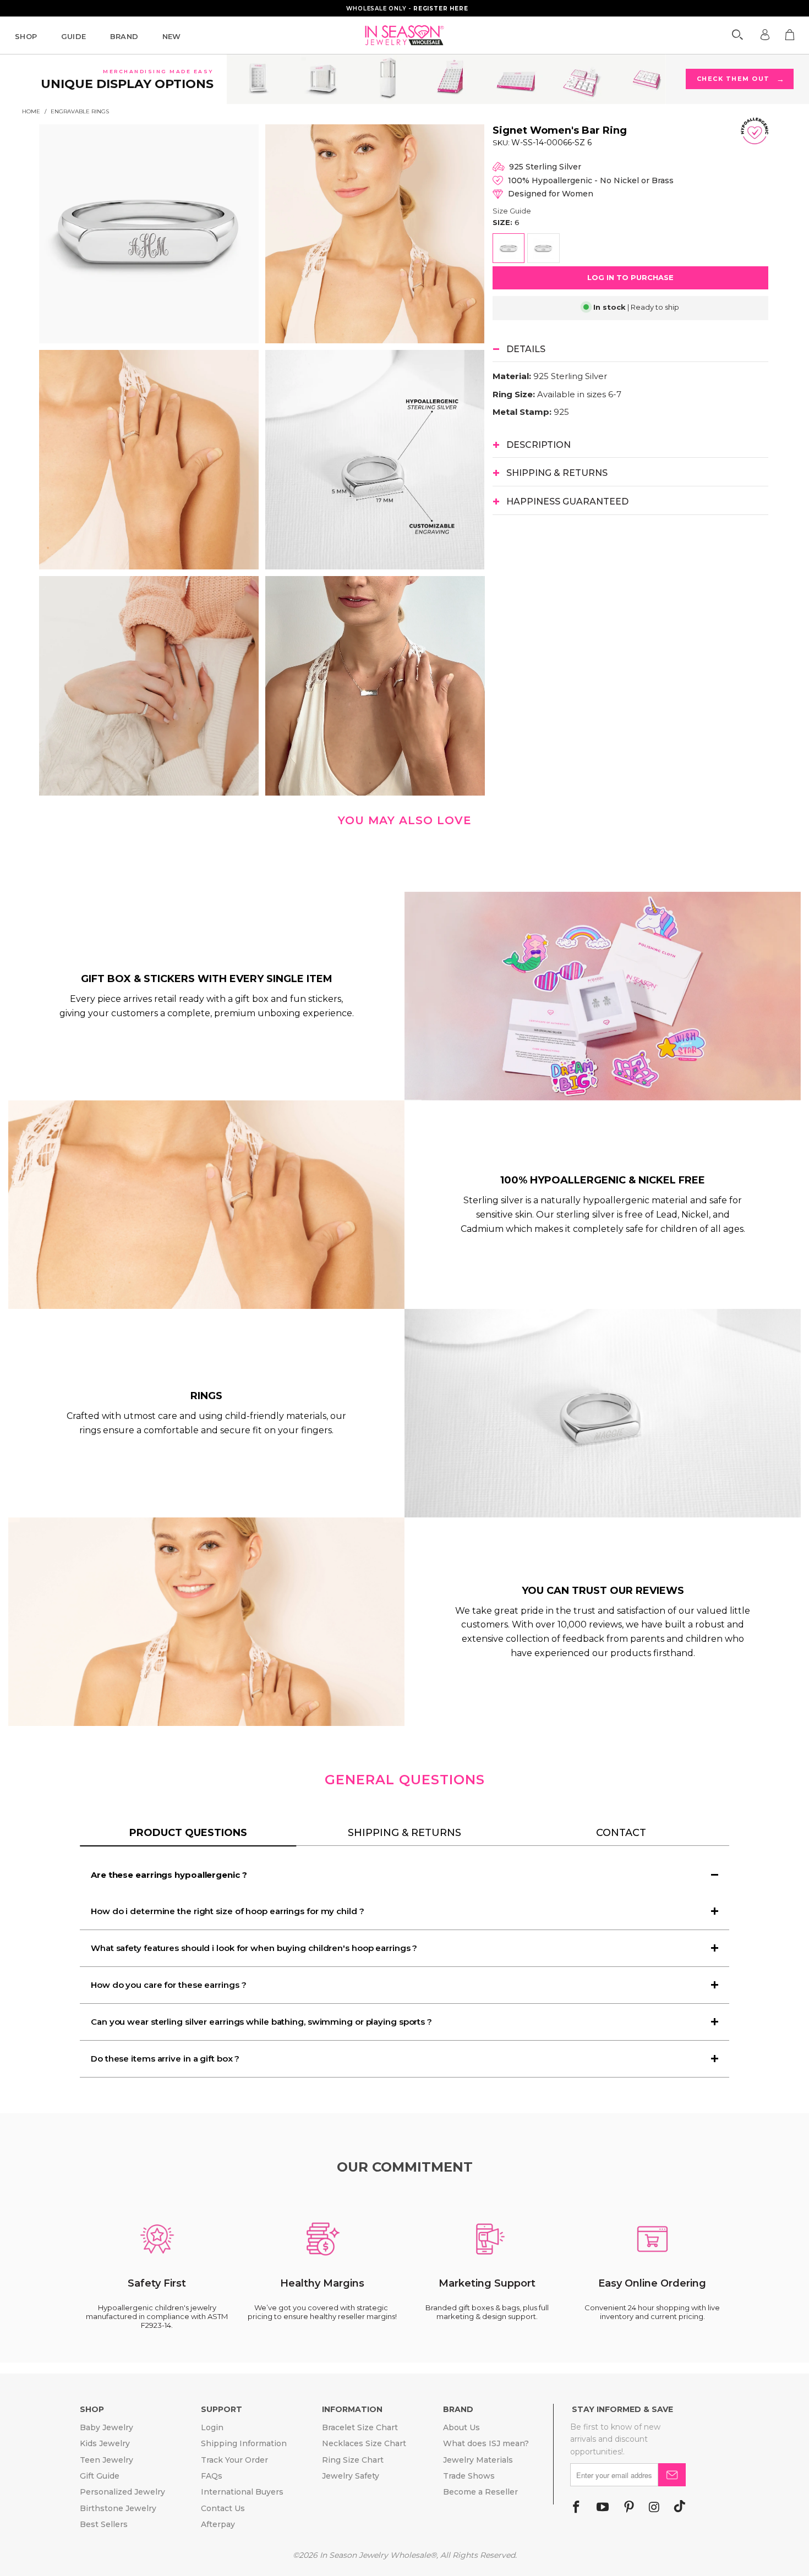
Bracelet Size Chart (360, 2427)
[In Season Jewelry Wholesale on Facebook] (576, 2508)
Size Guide (512, 211)
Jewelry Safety (351, 2476)
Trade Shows (469, 2476)
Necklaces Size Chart (364, 2443)
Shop (26, 36)
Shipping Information (244, 2443)
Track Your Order (234, 2460)
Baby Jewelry (106, 2427)
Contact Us (223, 2508)
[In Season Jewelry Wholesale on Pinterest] (629, 2508)
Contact (621, 1833)
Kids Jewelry (105, 2443)
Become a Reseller (480, 2492)
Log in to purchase (630, 277)
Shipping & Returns (404, 1833)
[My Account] (765, 35)
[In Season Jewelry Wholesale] (404, 35)
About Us (461, 2427)
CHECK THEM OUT (740, 79)
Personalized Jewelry (122, 2492)
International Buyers (242, 2492)
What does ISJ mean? (486, 2443)
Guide (74, 36)
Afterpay (218, 2524)
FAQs (212, 2476)
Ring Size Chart (353, 2460)
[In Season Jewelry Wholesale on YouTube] (603, 2508)
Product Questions (188, 1833)
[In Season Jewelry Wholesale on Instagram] (654, 2508)
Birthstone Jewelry (118, 2508)
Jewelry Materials (478, 2460)
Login (212, 2427)
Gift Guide (100, 2476)
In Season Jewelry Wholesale (375, 2555)
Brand (124, 36)
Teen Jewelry (106, 2460)
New (172, 36)
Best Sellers (104, 2524)
